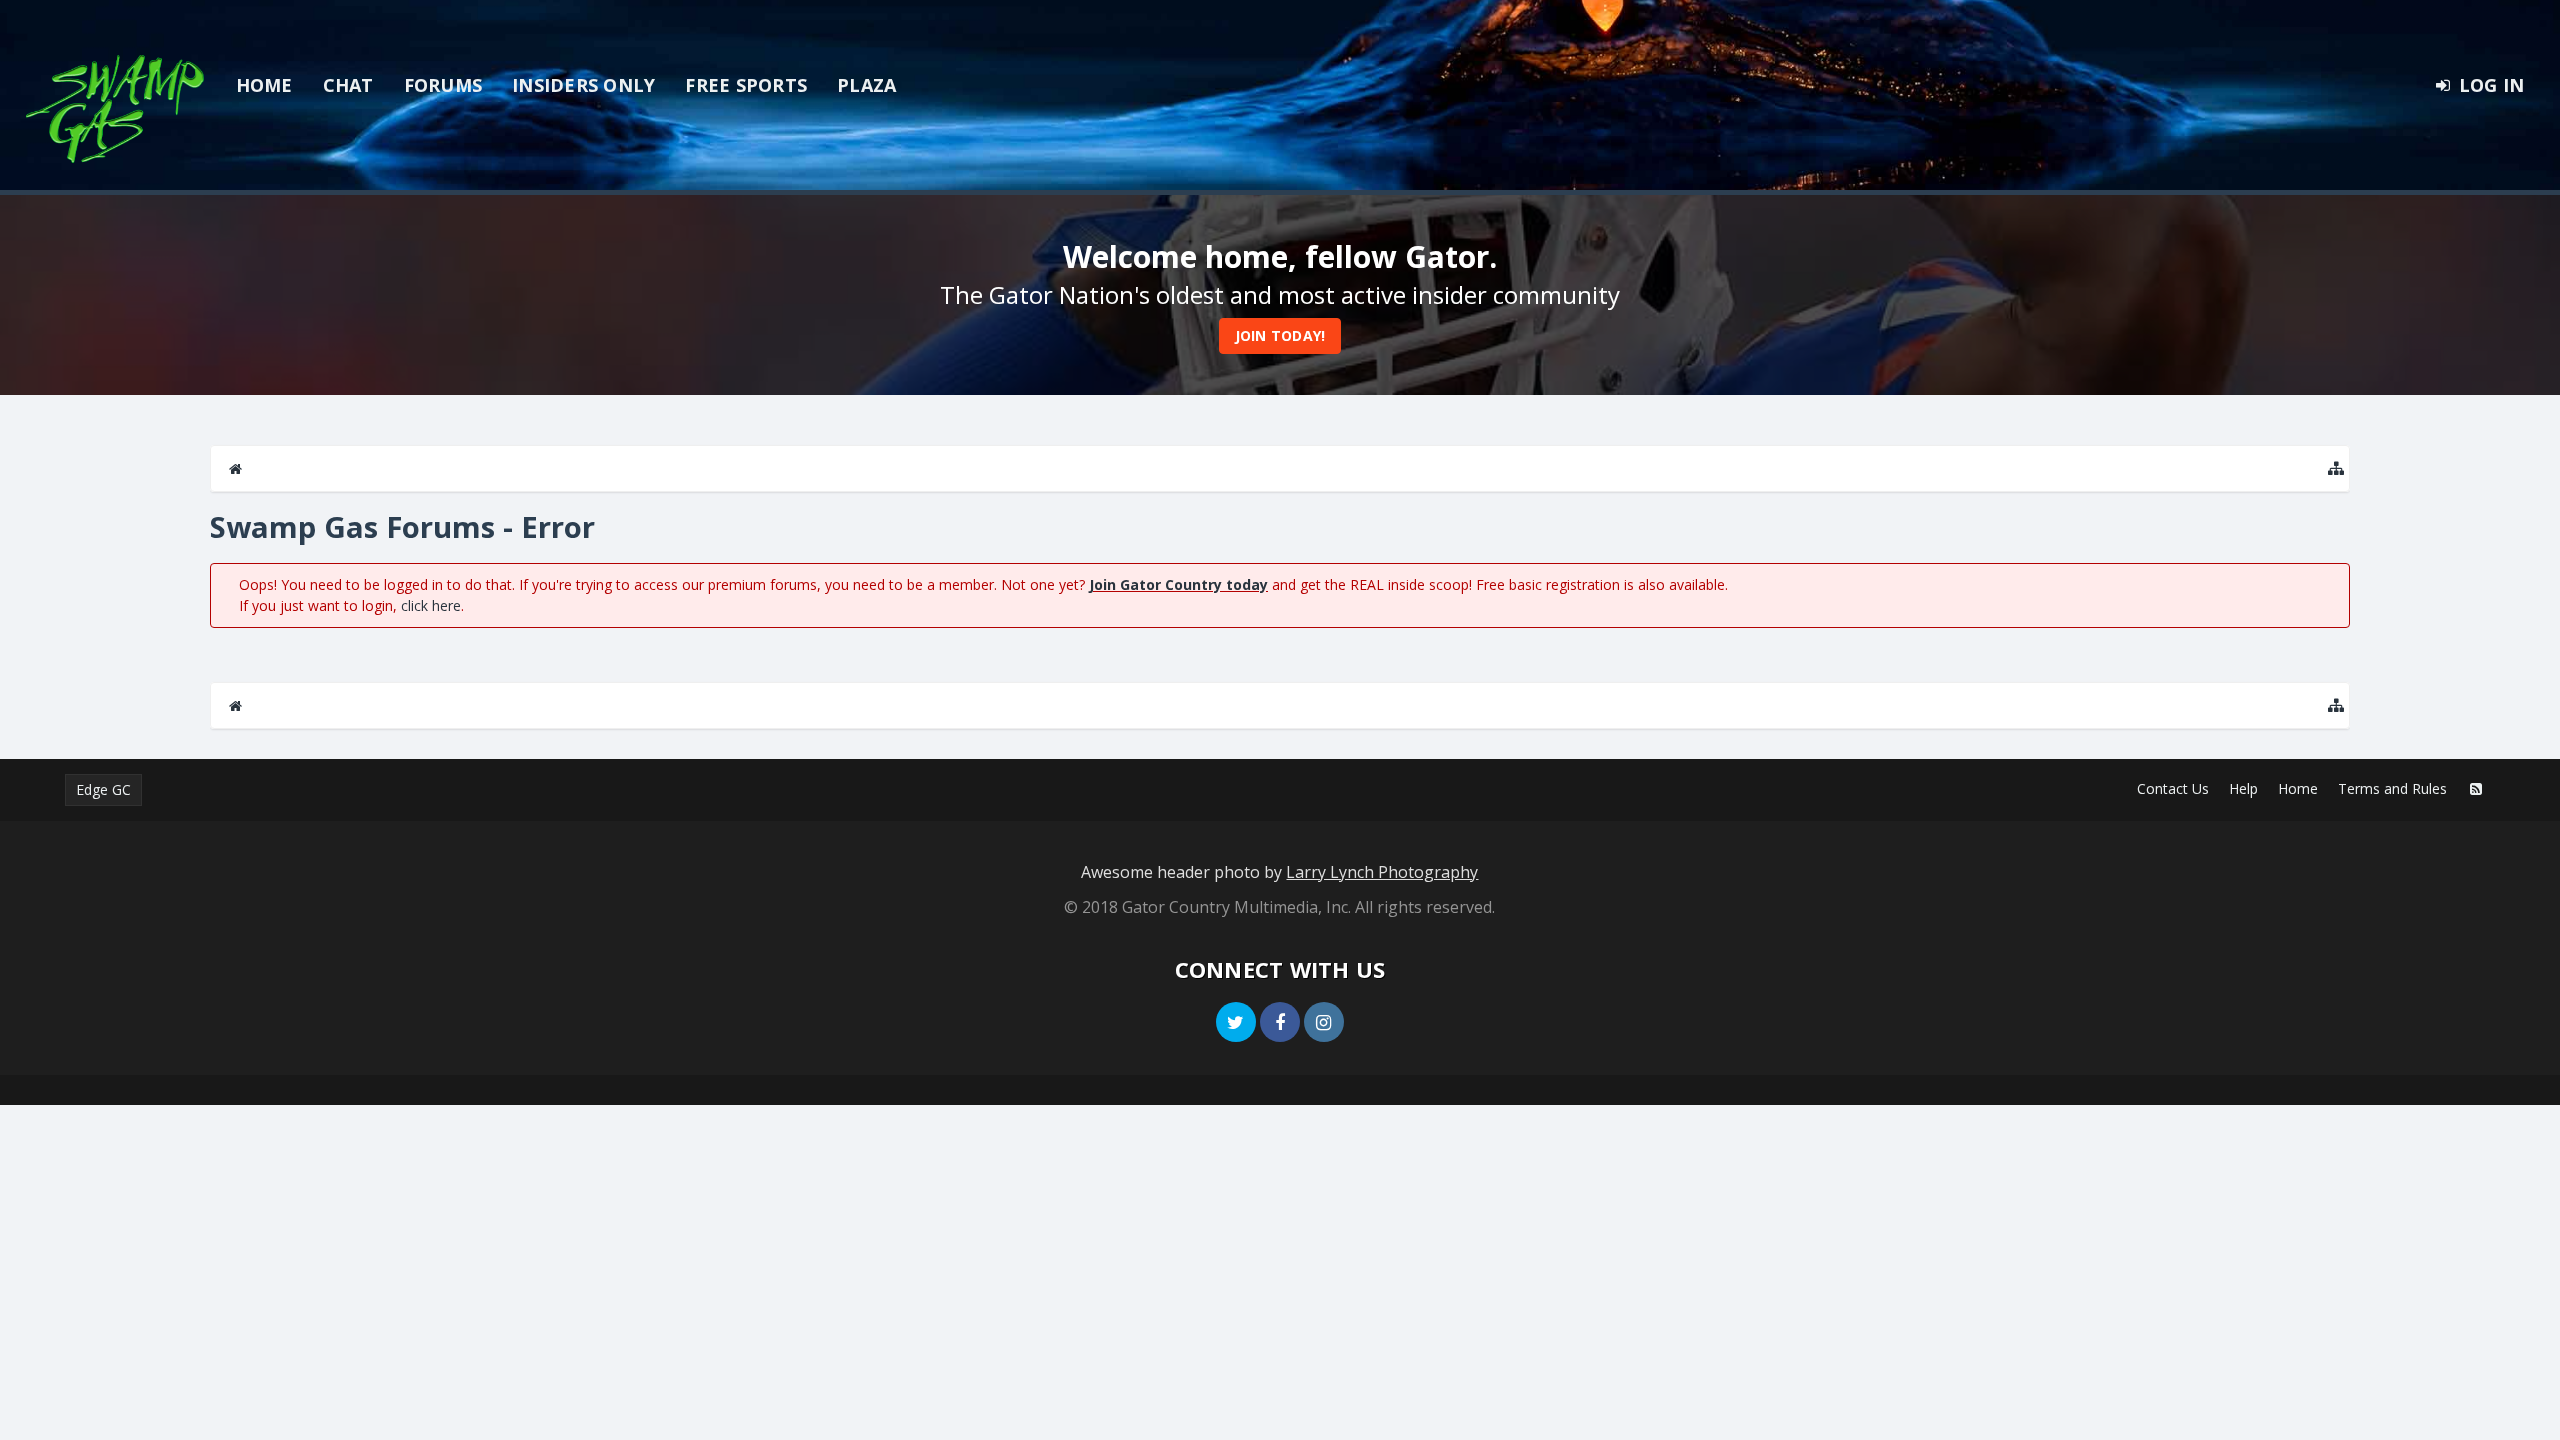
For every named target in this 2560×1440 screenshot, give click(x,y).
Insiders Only (583, 85)
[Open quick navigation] (2336, 468)
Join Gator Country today (1178, 584)
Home (264, 85)
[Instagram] (1324, 1022)
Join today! (1280, 335)
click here (431, 605)
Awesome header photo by (1279, 872)
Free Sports (746, 85)
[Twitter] (1236, 1022)
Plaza (866, 85)
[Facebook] (1280, 1022)
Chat (348, 85)
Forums (443, 85)
